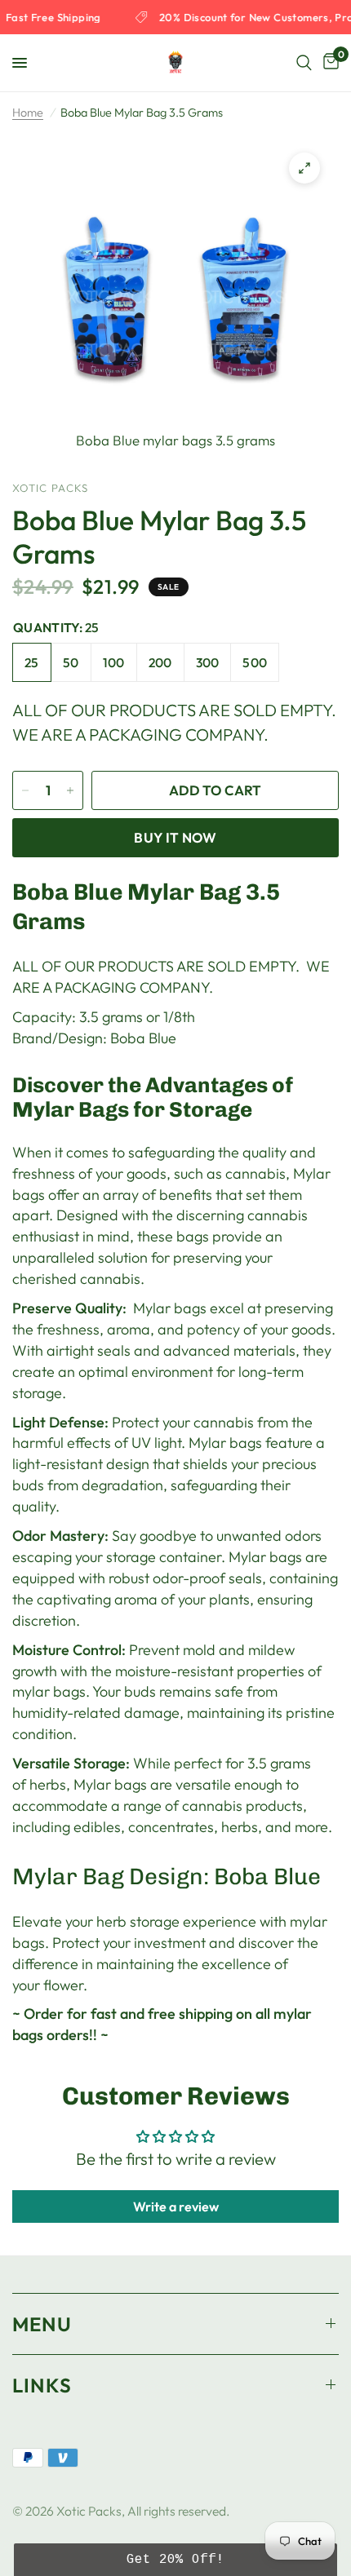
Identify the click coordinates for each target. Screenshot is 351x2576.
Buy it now (175, 837)
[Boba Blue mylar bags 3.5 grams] (304, 168)
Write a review (176, 2206)
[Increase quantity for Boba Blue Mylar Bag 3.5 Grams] (70, 790)
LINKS (42, 2385)
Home (28, 113)
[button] (175, 2560)
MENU (42, 2324)
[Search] (304, 63)
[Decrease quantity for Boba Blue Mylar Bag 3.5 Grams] (25, 790)
